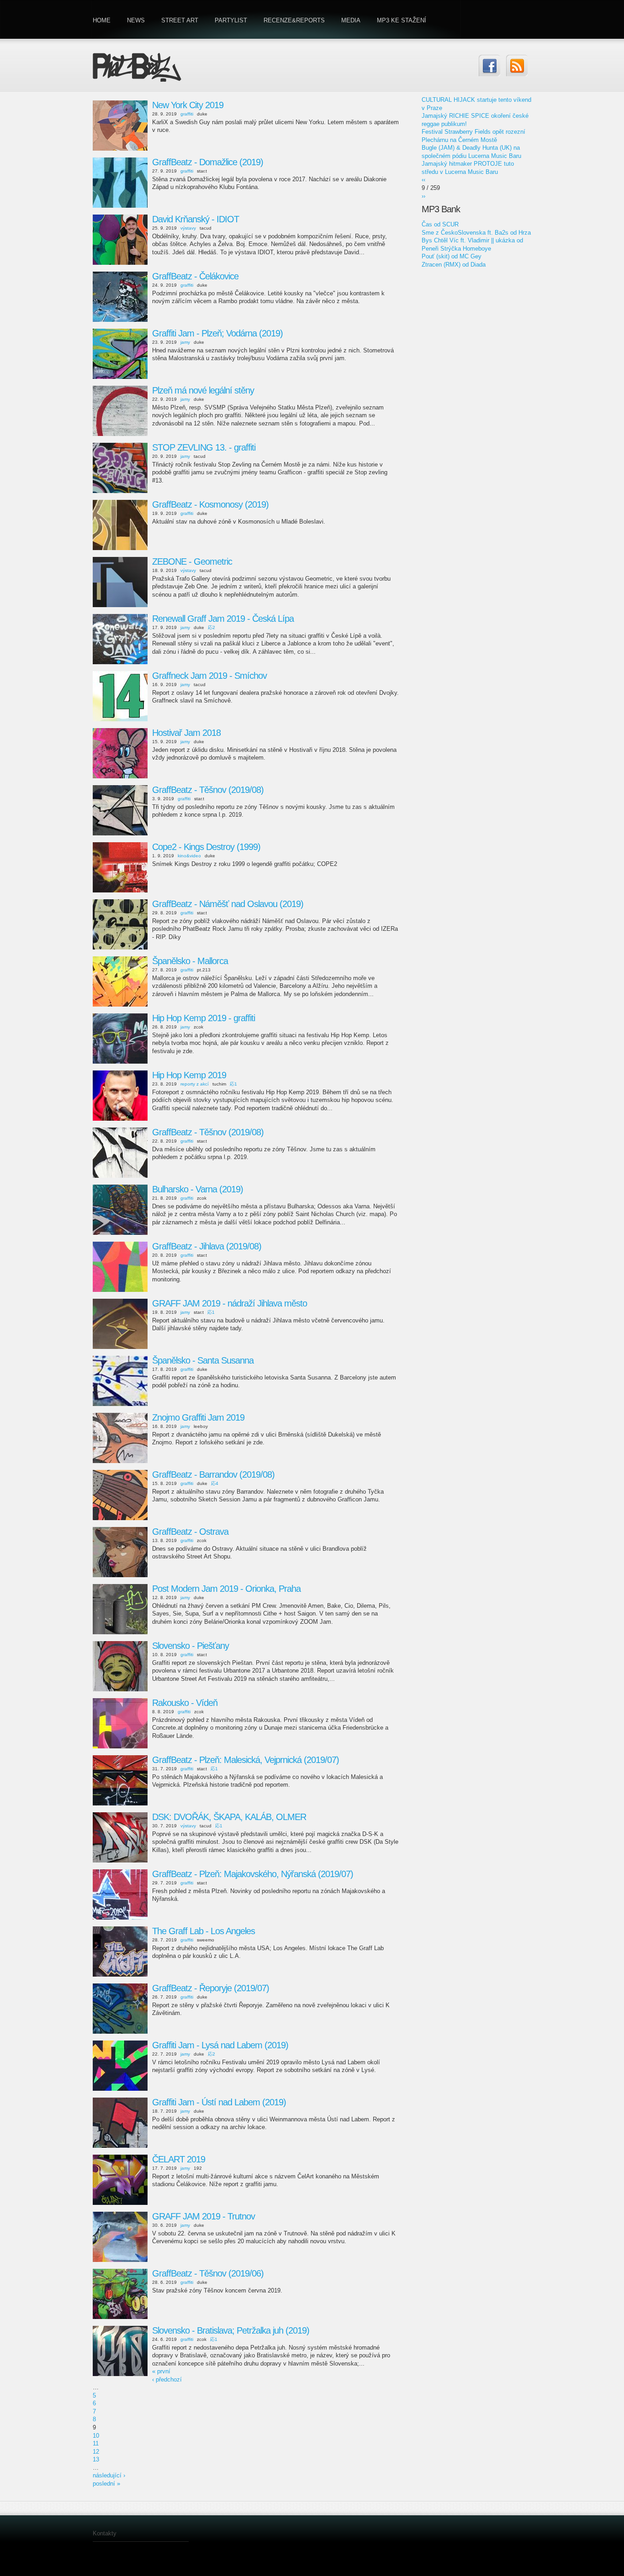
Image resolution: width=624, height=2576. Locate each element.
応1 (233, 1084)
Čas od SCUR (440, 224)
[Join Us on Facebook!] (489, 66)
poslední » (106, 2484)
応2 (212, 627)
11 (96, 2443)
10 (96, 2436)
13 (96, 2459)
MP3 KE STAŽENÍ (402, 20)
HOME (102, 20)
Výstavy (188, 228)
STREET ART (180, 20)
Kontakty (105, 2533)
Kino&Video (189, 856)
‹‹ (423, 180)
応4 (215, 1483)
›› (423, 196)
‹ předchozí (167, 2379)
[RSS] (517, 66)
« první (161, 2371)
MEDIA (351, 20)
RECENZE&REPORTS (294, 20)
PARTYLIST (231, 20)
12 (96, 2452)
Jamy (185, 342)
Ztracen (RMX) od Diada (454, 265)
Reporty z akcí (195, 1084)
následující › (109, 2475)
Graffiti (187, 114)
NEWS (136, 20)
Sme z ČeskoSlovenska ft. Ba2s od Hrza (476, 233)
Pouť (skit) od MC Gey (452, 256)
